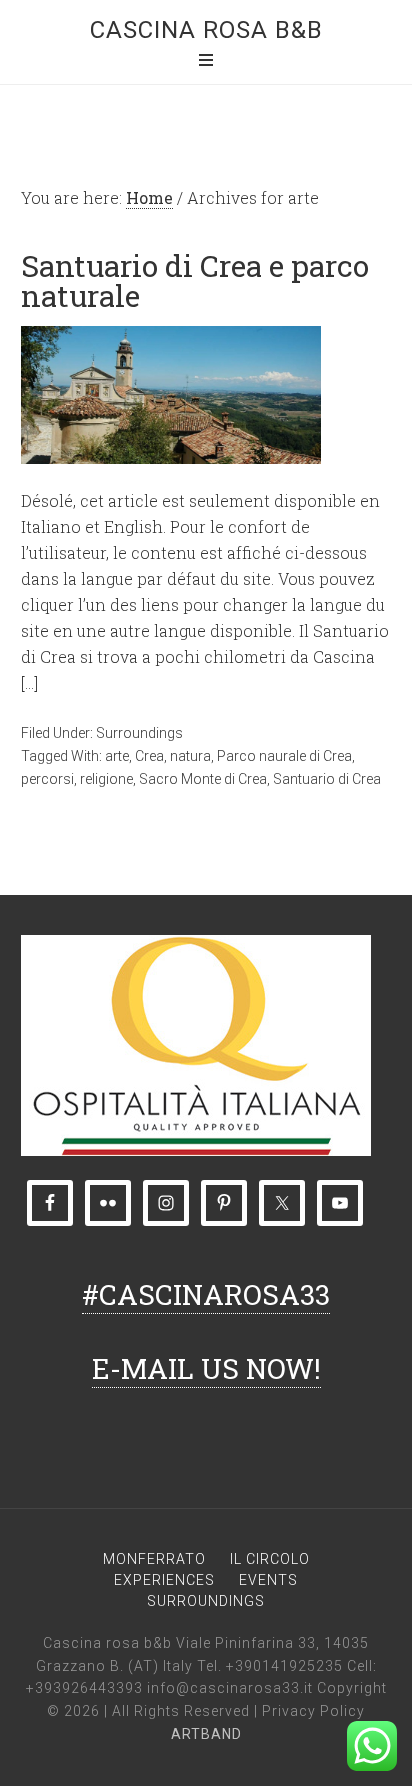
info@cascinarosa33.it (230, 1688)
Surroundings (139, 733)
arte (117, 756)
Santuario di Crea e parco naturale (195, 280)
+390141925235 (284, 1666)
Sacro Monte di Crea (203, 779)
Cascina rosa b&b (206, 30)
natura (190, 756)
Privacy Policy (313, 1711)
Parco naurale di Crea (284, 756)
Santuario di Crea (327, 779)
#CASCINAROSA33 (206, 1294)
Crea (149, 756)
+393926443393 (84, 1688)
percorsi (47, 779)
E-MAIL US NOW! (206, 1368)
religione (106, 779)
